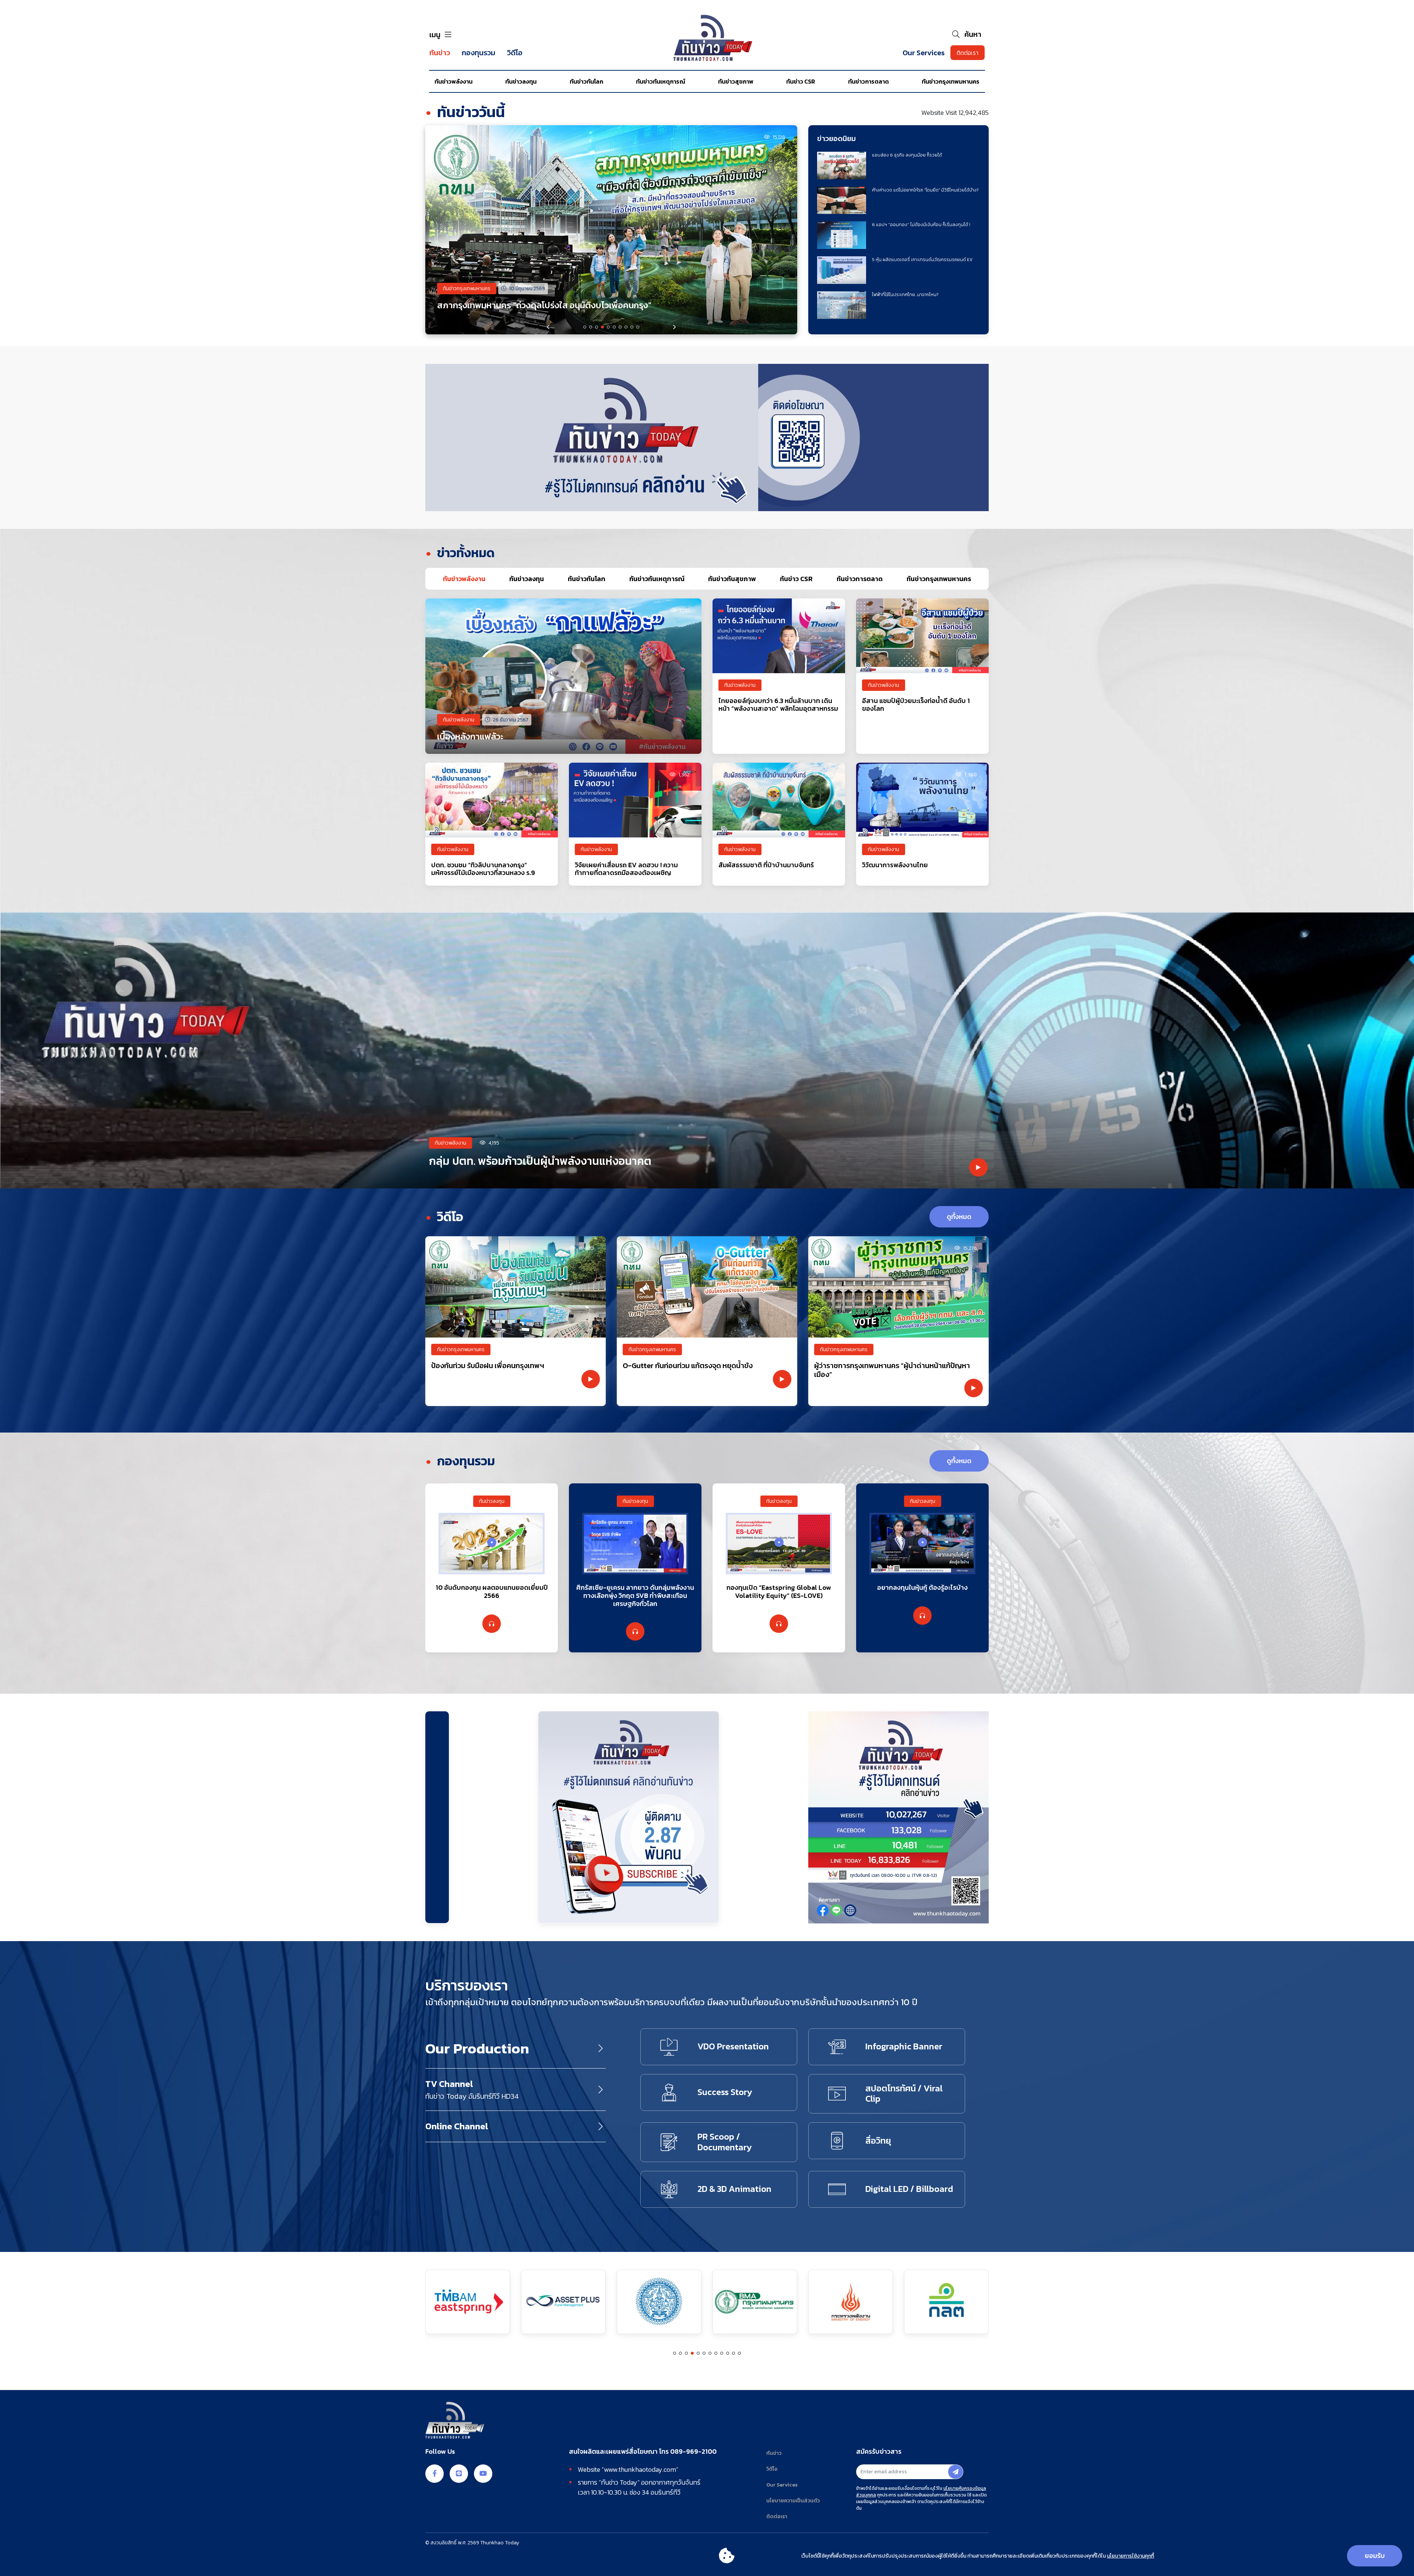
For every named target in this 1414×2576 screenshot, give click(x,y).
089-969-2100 (693, 2452)
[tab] (464, 579)
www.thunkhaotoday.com (640, 2469)
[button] (675, 327)
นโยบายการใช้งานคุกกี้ (1130, 2556)
